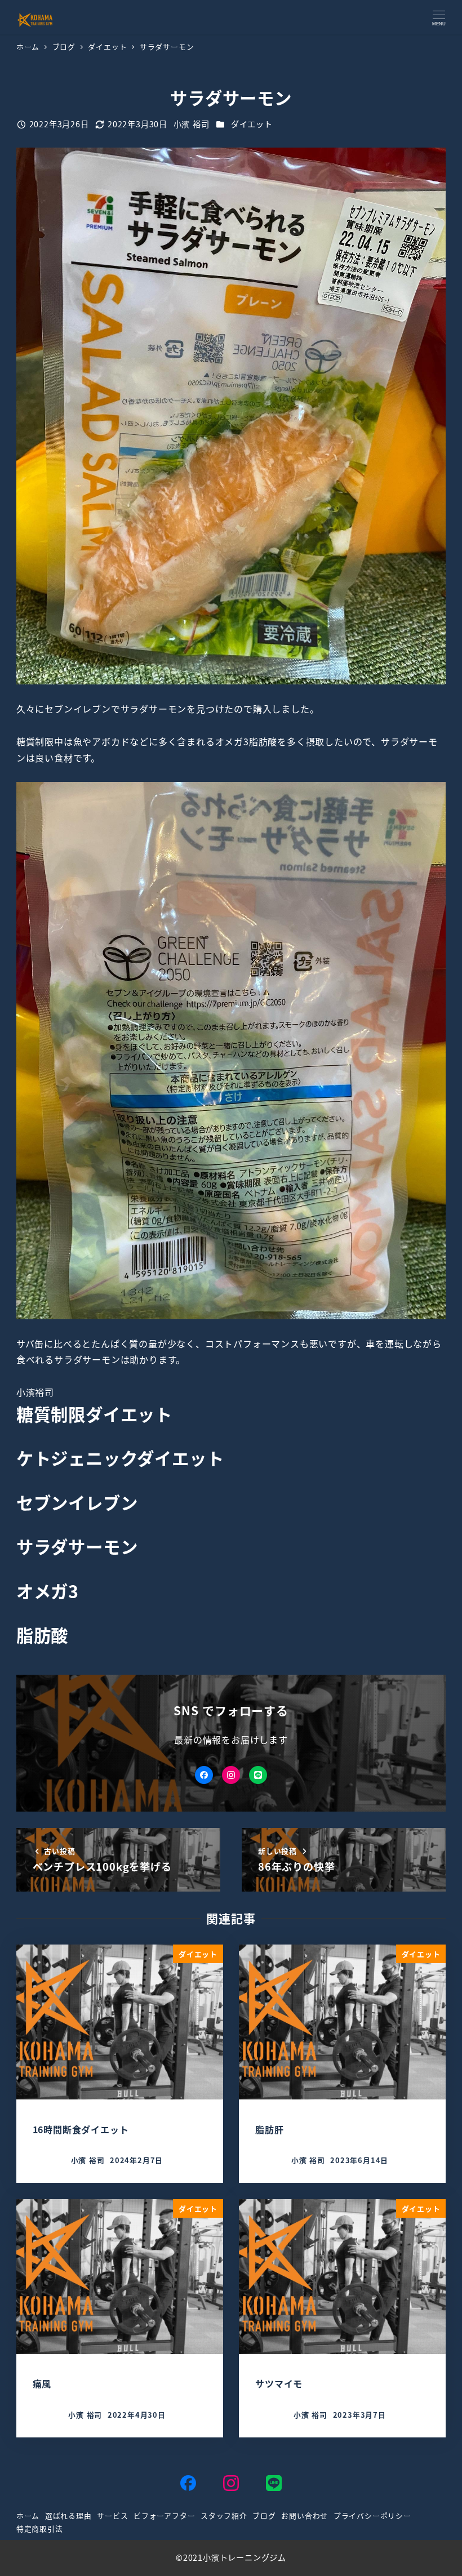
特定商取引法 (40, 2528)
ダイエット (252, 124)
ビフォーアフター (164, 2515)
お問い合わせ (305, 2515)
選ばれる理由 (68, 2515)
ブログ (264, 2515)
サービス (112, 2515)
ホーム (28, 2515)
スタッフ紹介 (224, 2515)
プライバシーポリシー (372, 2515)
